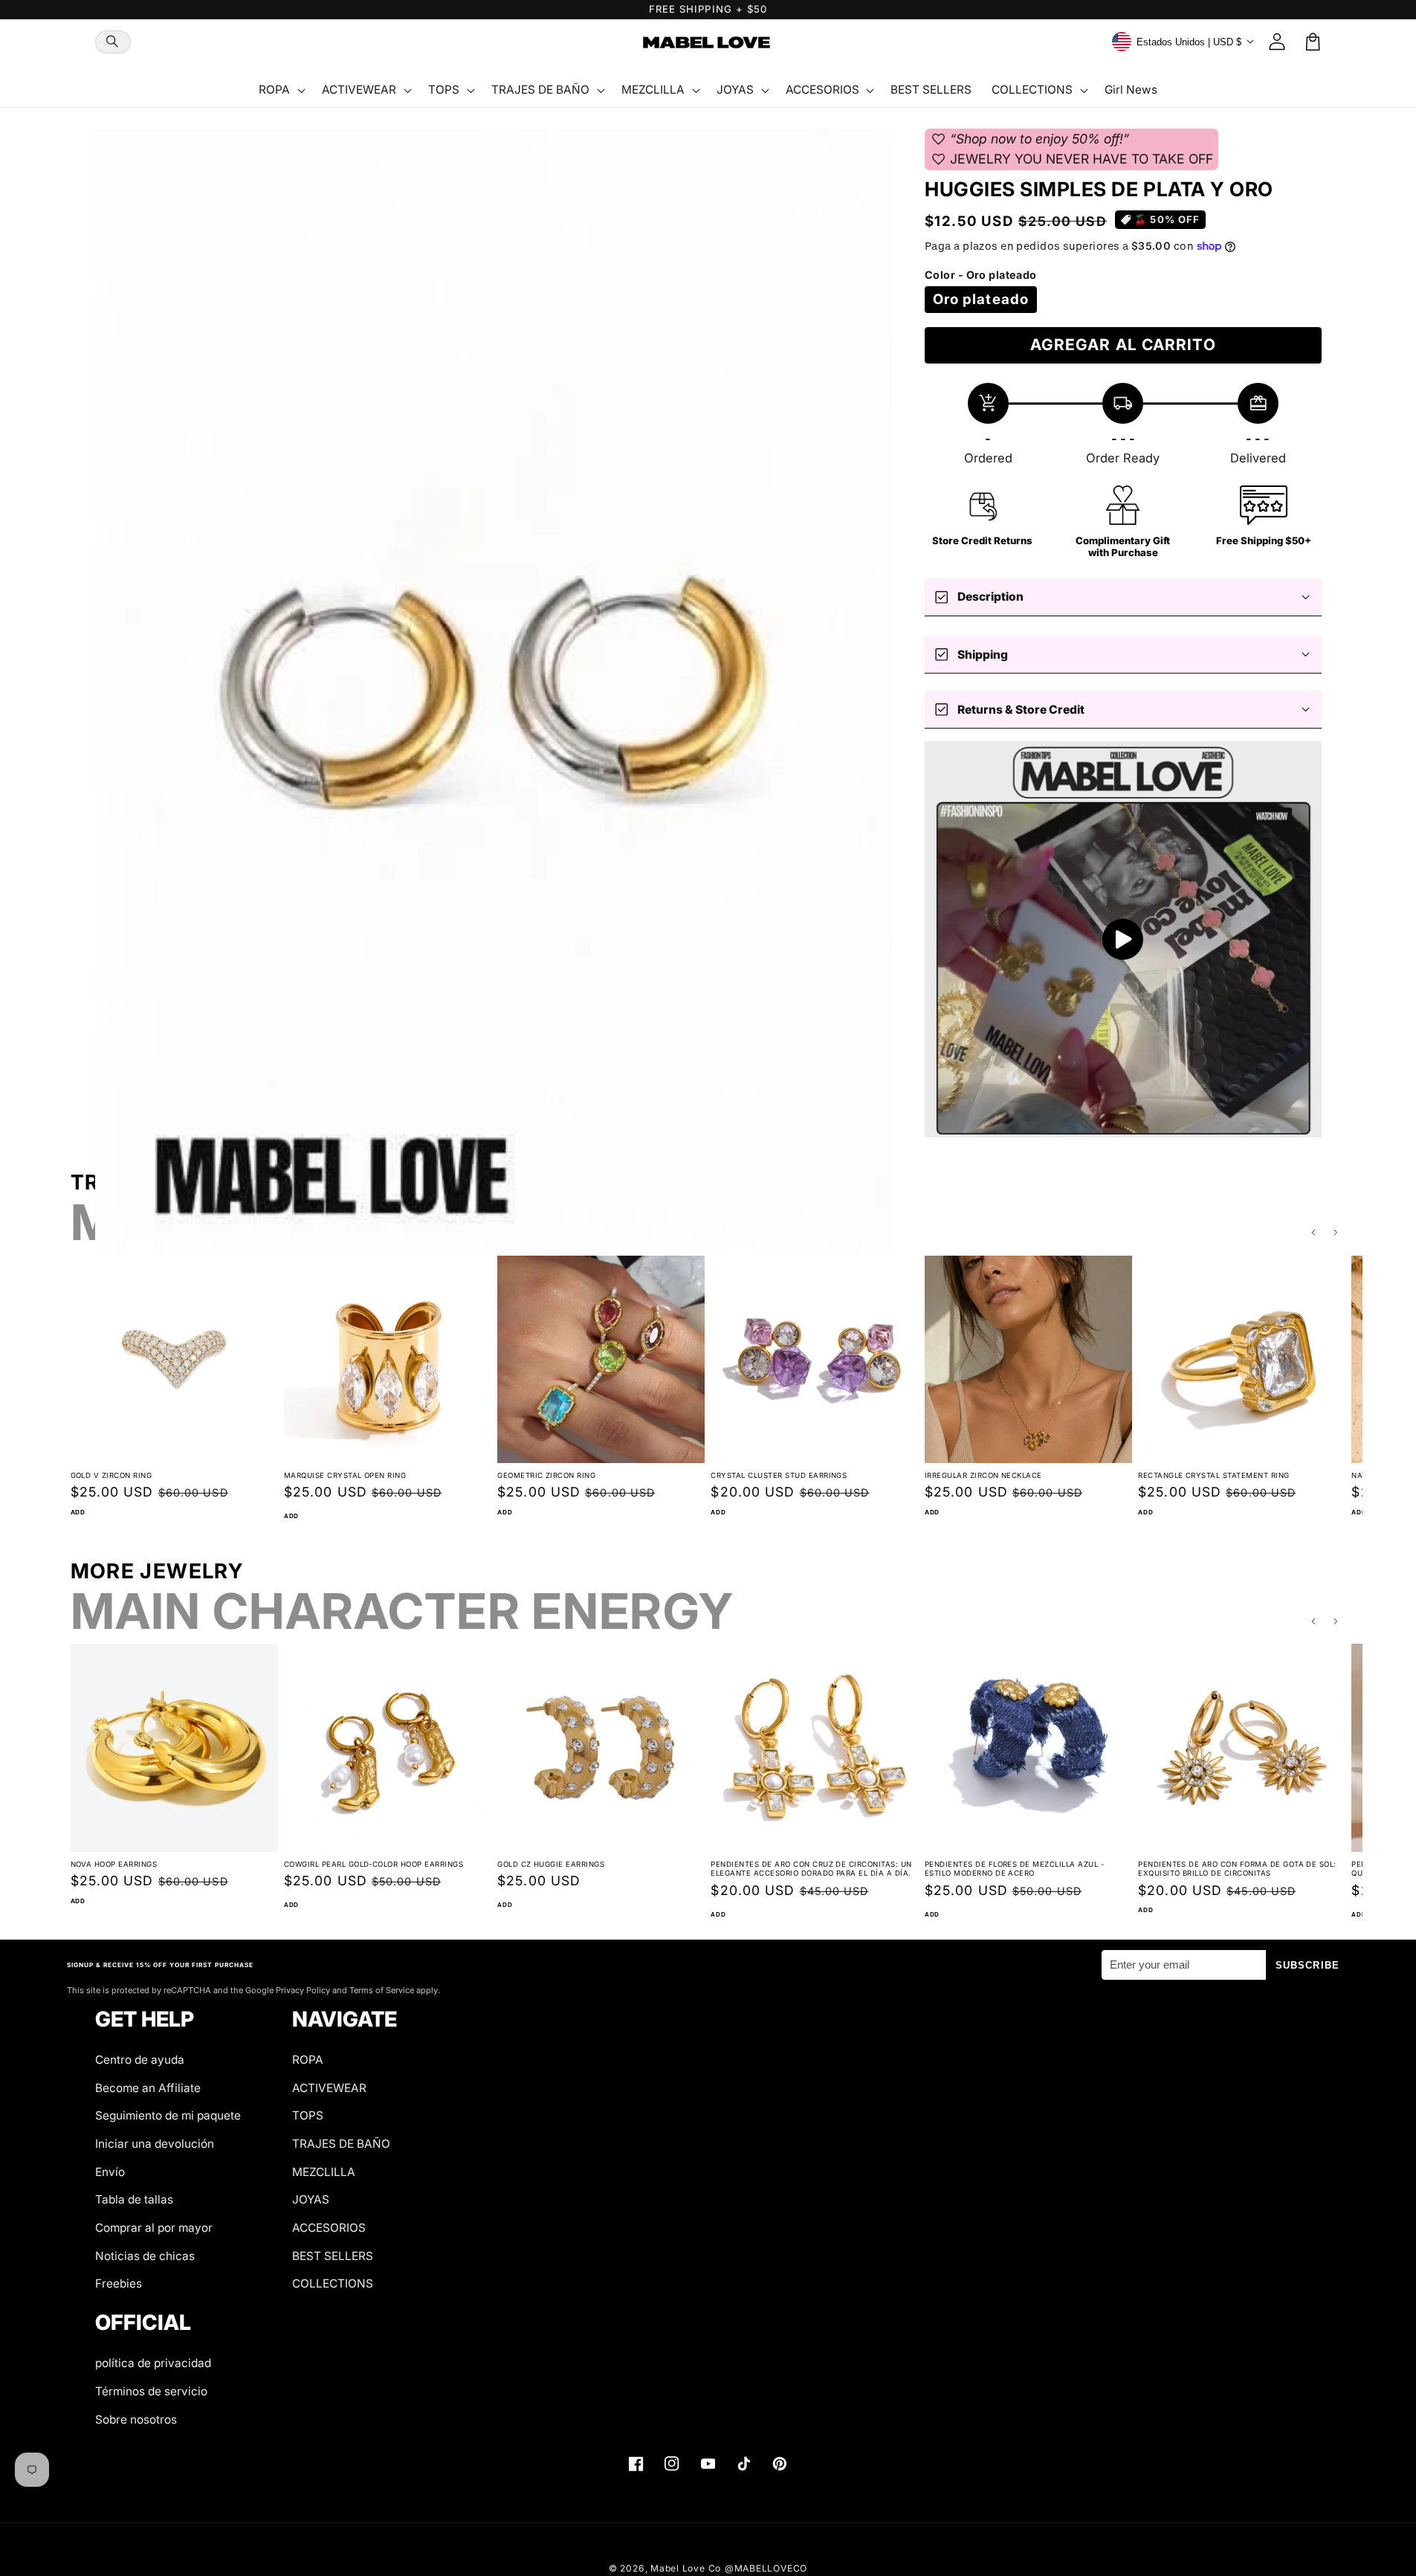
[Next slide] (1336, 1233)
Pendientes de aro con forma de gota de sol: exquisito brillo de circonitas (1237, 1869)
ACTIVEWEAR (329, 2088)
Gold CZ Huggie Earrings (551, 1864)
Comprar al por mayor (154, 2228)
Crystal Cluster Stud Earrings (779, 1475)
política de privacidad (153, 2363)
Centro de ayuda (140, 2060)
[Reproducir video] (1123, 940)
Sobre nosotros (136, 2420)
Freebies (119, 2283)
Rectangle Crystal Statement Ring (1213, 1475)
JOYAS (311, 2199)
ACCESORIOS (329, 2228)
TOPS (308, 2115)
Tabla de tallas (134, 2199)
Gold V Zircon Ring (111, 1475)
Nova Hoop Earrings (114, 1864)
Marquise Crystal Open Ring (345, 1475)
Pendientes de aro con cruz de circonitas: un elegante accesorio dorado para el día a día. (811, 1869)
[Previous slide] (1313, 1233)
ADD (78, 1512)
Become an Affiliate (148, 2088)
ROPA (308, 2060)
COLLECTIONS (333, 2283)
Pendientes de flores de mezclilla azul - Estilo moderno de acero (1014, 1869)
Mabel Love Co (686, 2568)
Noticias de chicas (145, 2256)
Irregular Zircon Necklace (983, 1475)
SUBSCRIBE (1307, 1965)
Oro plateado (981, 299)
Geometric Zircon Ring (546, 1475)
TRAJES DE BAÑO (341, 2144)
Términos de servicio (151, 2391)
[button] (113, 42)
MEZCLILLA (324, 2172)
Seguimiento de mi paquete (168, 2115)
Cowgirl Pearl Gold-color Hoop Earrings (374, 1864)
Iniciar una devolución (155, 2144)
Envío (110, 2172)
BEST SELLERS (333, 2256)
